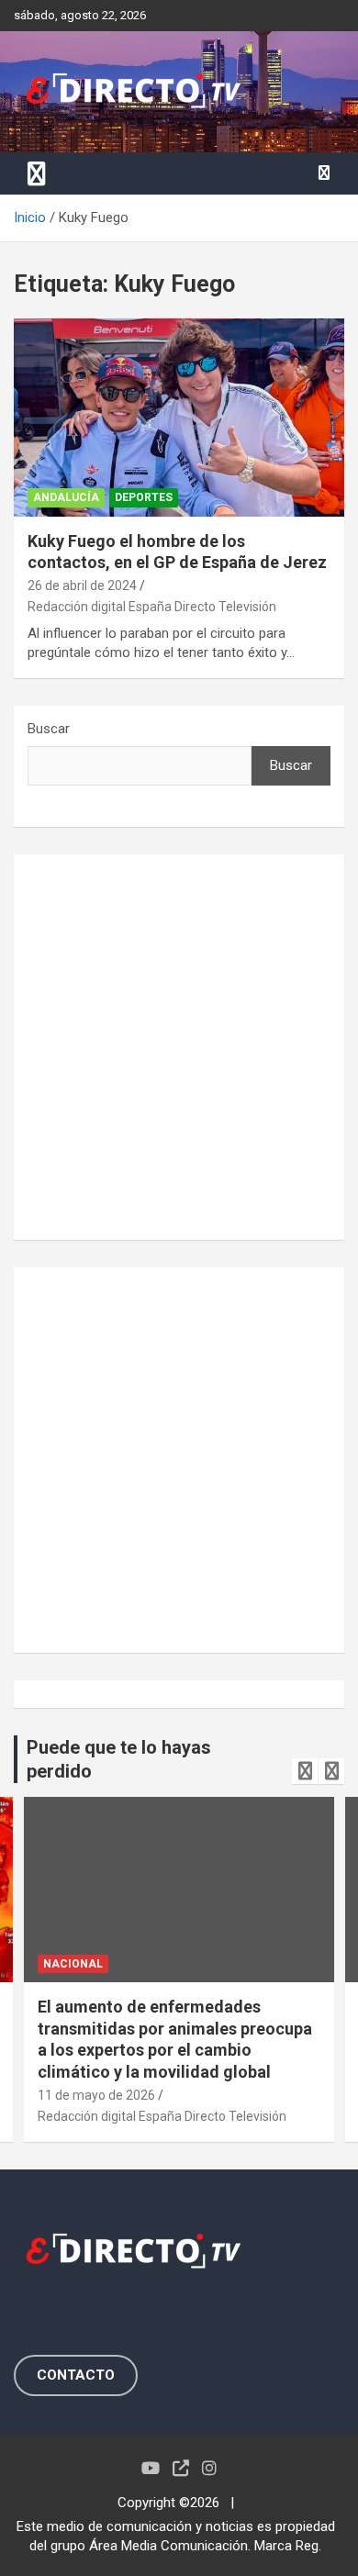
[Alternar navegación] (37, 173)
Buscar (49, 729)
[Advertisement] (179, 1047)
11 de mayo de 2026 (96, 2095)
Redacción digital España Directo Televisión (152, 607)
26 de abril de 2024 (82, 585)
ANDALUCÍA (66, 497)
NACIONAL (73, 1964)
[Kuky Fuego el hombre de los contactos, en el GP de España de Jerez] (179, 417)
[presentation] (305, 1771)
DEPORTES (144, 497)
